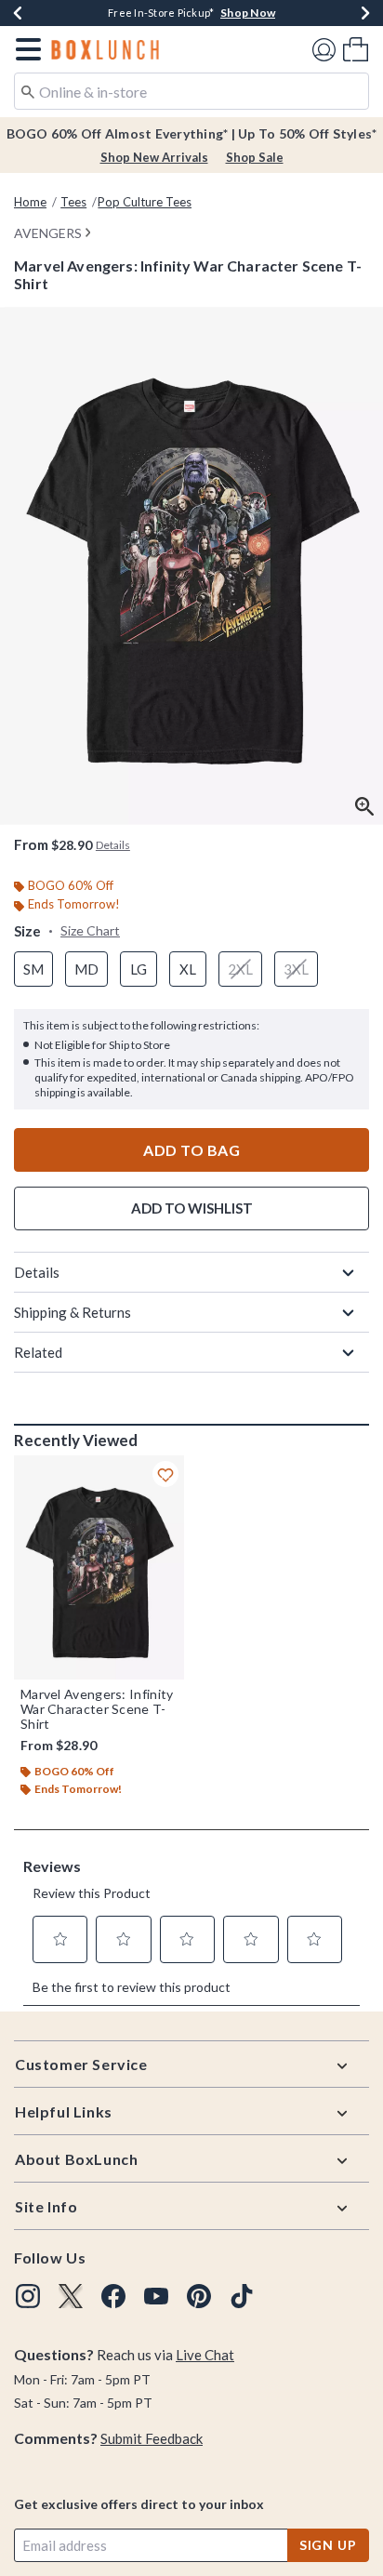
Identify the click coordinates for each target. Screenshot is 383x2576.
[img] (28, 2296)
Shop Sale (255, 157)
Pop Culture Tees (145, 202)
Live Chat (205, 2355)
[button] (25, 49)
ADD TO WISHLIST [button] (192, 1208)
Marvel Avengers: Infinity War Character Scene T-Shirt (97, 1709)
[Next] (365, 13)
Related (38, 1352)
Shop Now (248, 13)
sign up (328, 2545)
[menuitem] (356, 49)
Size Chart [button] (90, 930)
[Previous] (18, 13)
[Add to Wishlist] (165, 1474)
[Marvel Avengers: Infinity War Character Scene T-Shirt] (99, 1567)
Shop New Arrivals (154, 157)
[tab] (191, 566)
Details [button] (113, 845)
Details (37, 1272)
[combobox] (191, 91)
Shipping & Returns (73, 1312)
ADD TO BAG (191, 1150)
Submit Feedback (152, 2438)
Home (30, 202)
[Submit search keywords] (28, 90)
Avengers (48, 233)
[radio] (33, 969)
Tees (73, 202)
